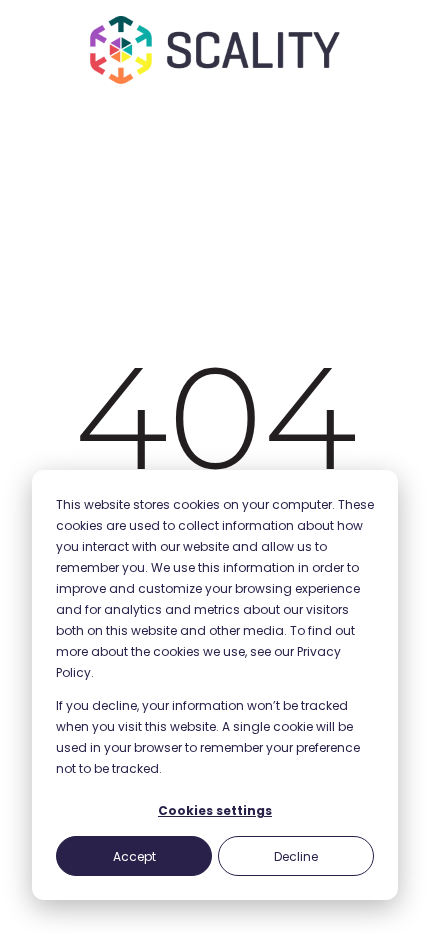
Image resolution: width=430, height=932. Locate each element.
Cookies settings (215, 810)
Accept (134, 856)
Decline (296, 856)
